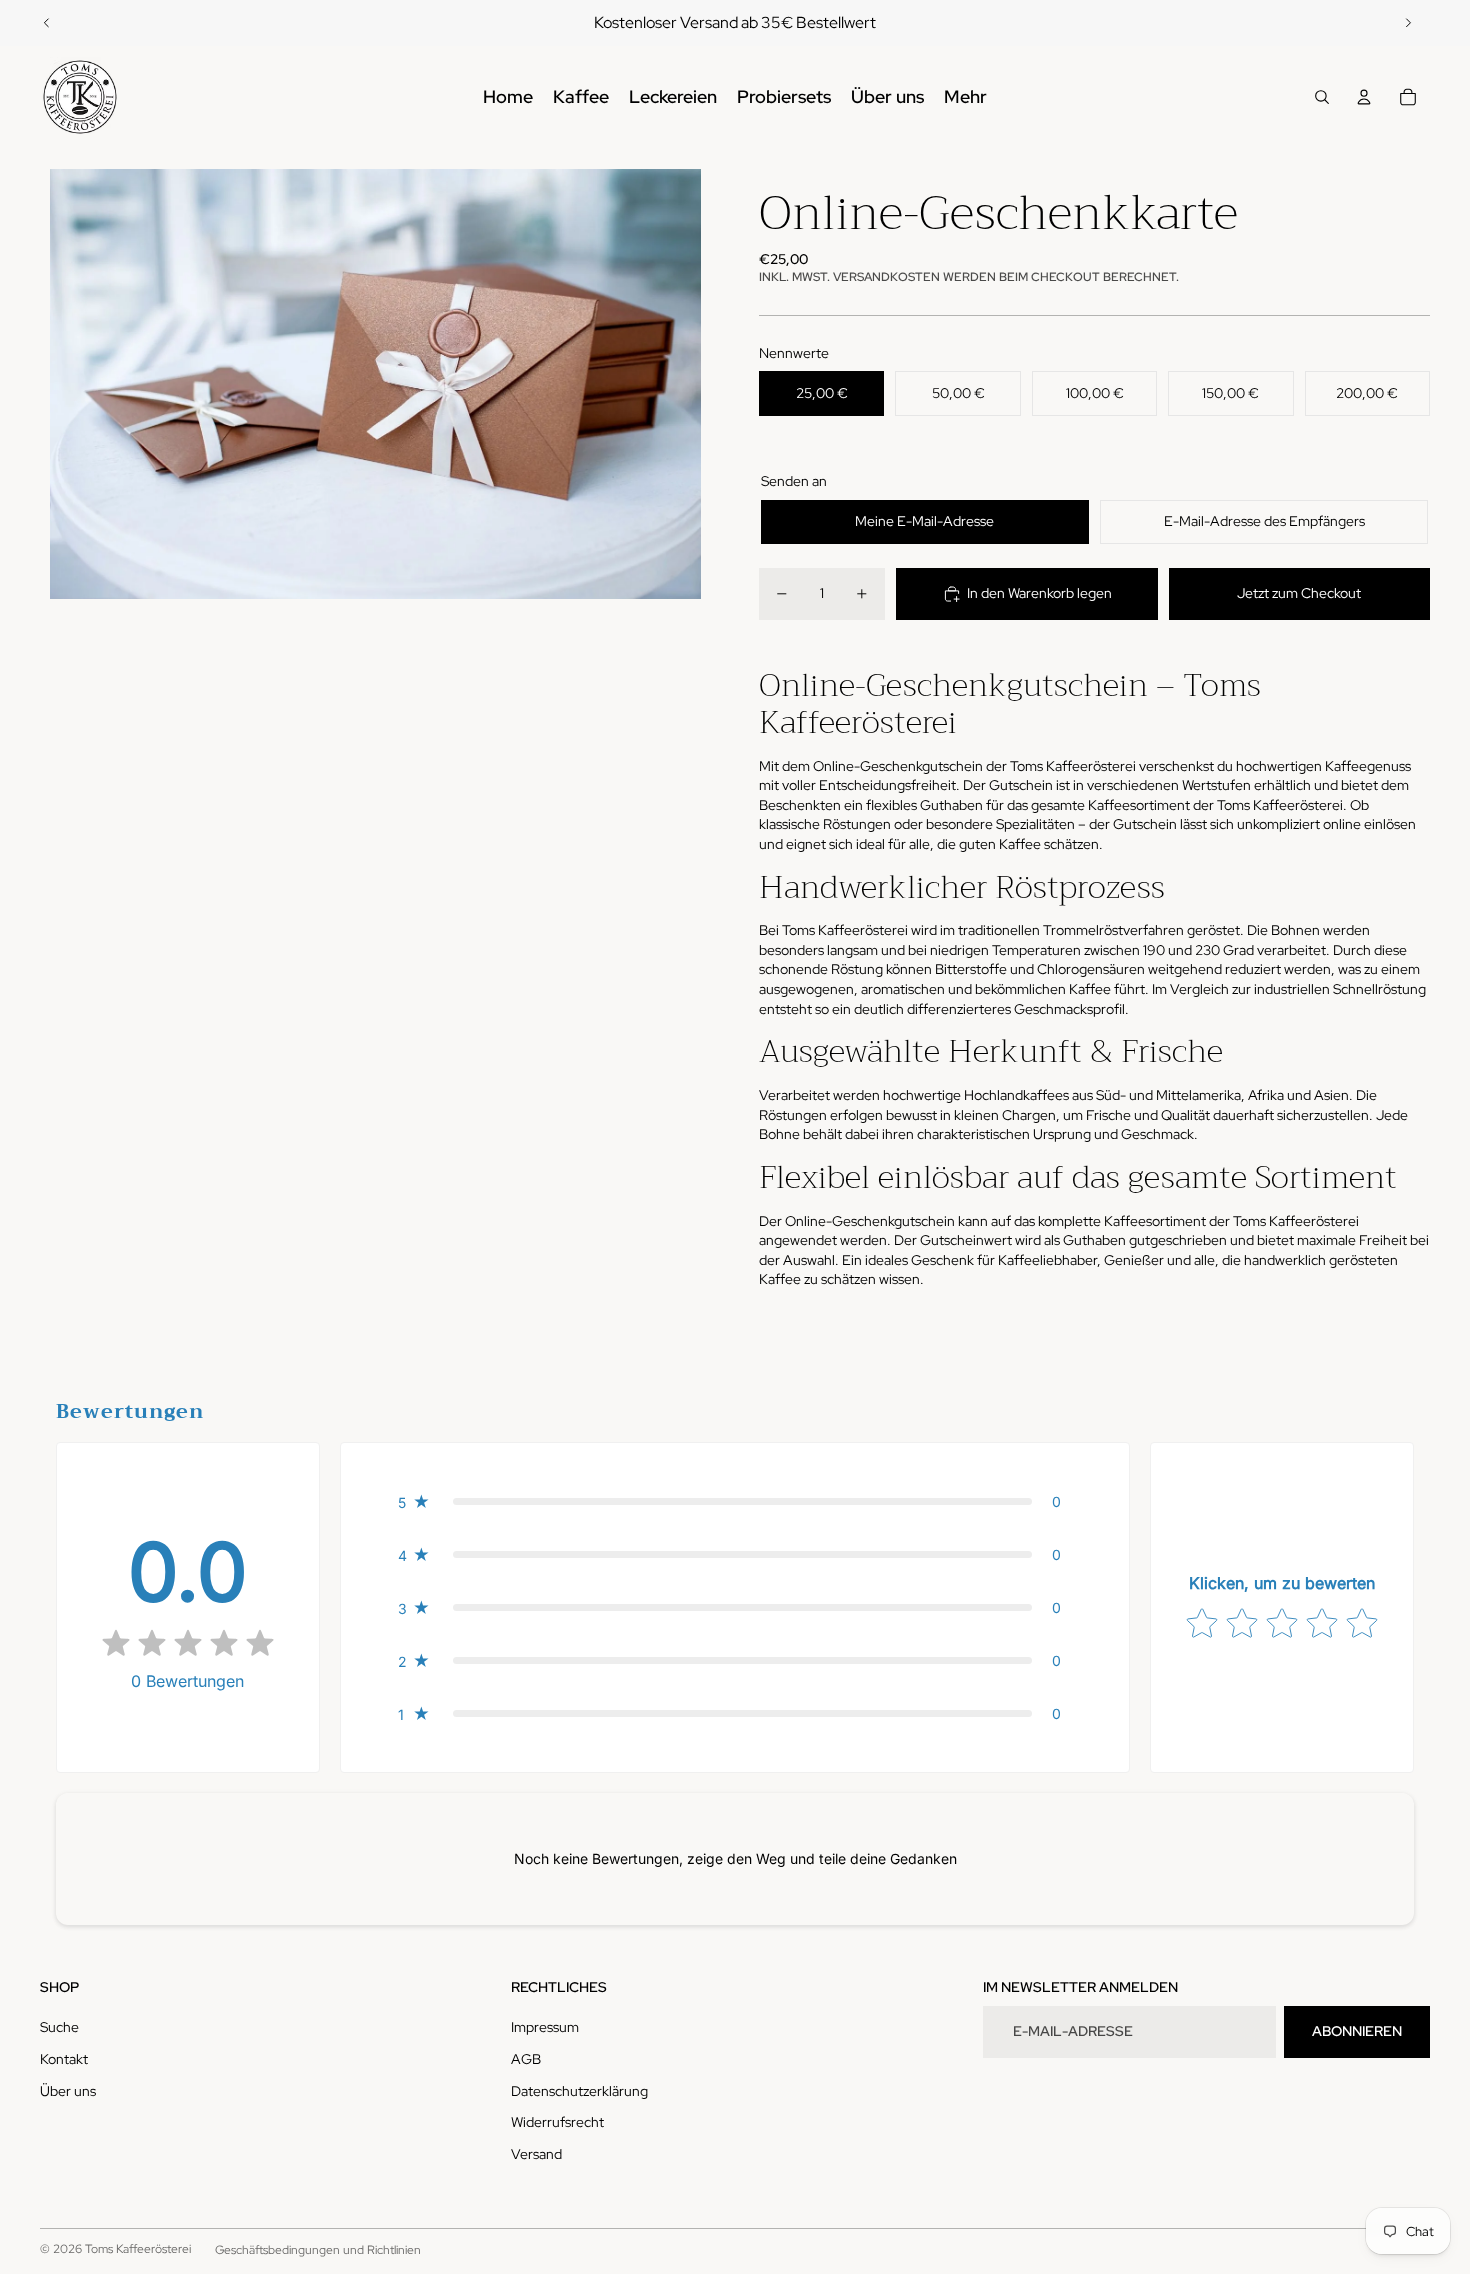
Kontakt (64, 2059)
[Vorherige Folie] (47, 23)
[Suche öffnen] (1322, 97)
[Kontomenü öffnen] (1364, 97)
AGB (526, 2059)
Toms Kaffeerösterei (138, 2249)
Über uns (68, 2091)
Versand (536, 2154)
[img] (188, 1645)
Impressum (545, 2027)
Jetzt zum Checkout (1299, 593)
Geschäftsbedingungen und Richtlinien (318, 2250)
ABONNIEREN (1357, 2031)
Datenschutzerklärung (579, 2091)
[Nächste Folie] (1408, 23)
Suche (59, 2027)
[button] (735, 1501)
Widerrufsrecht (557, 2122)
